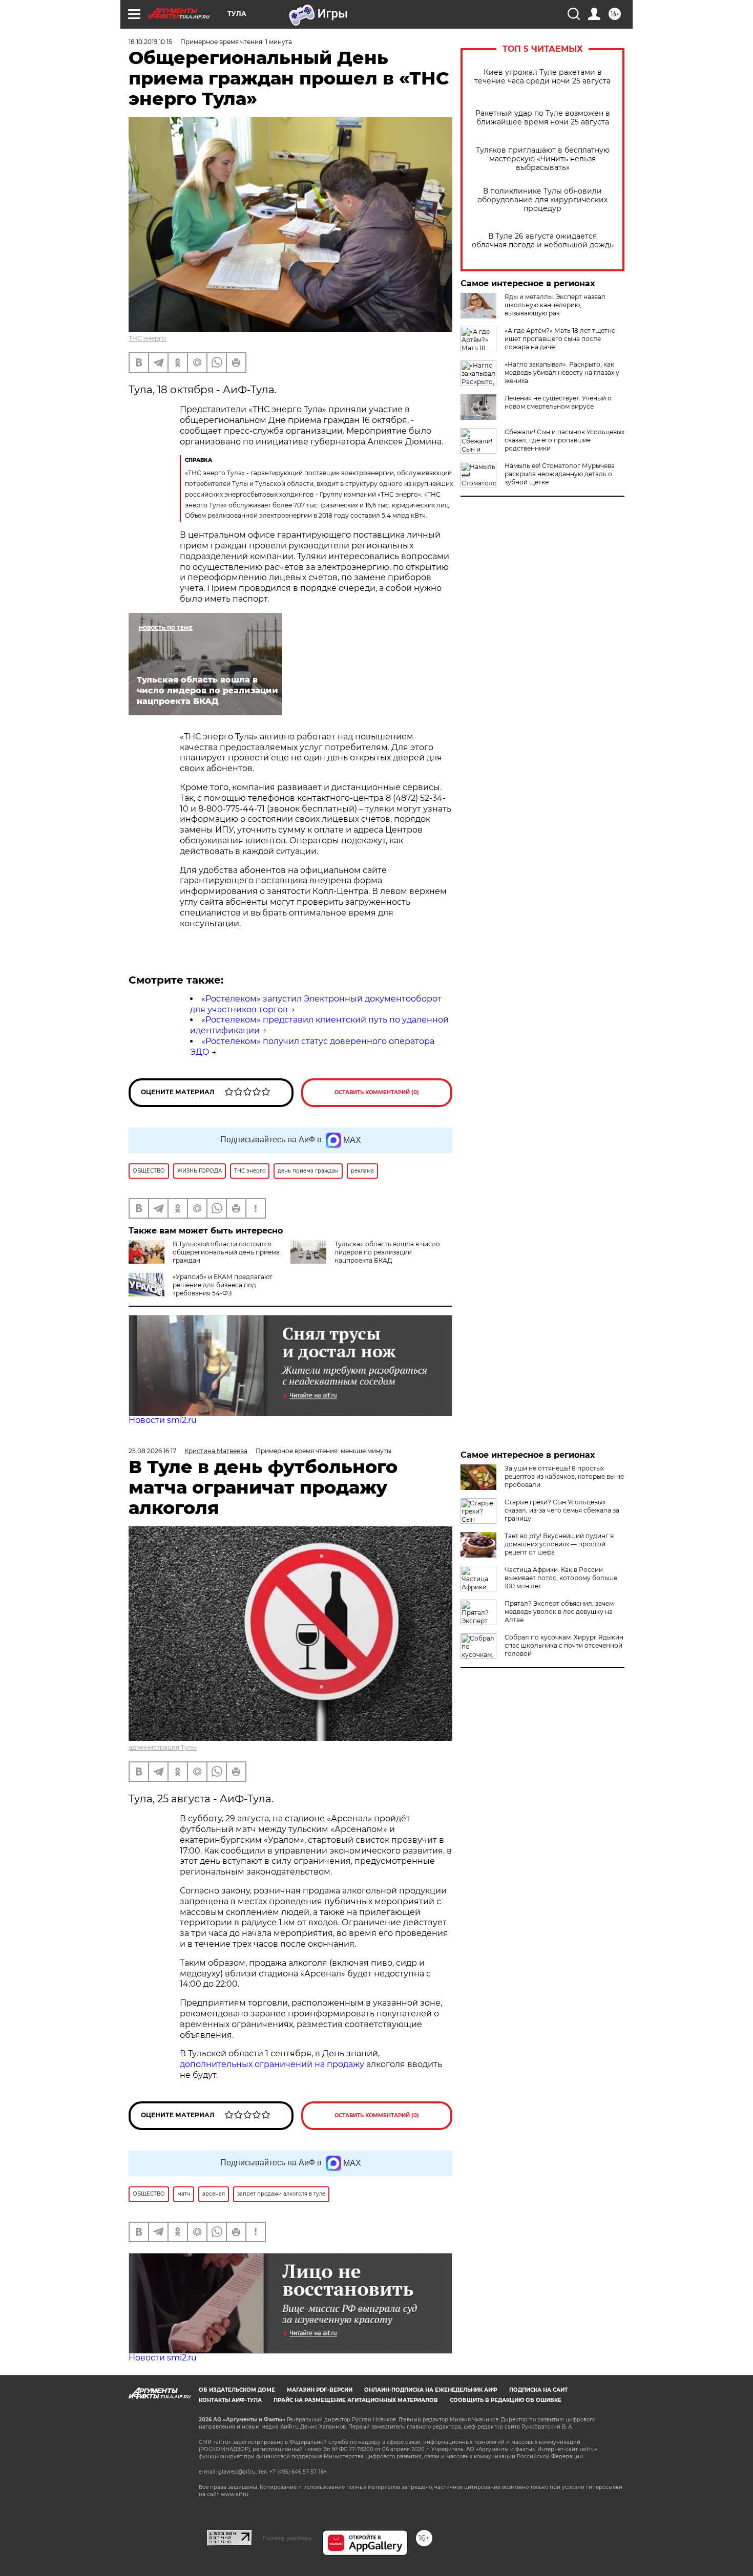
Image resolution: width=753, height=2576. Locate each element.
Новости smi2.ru (163, 1420)
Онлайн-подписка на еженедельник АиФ (431, 2390)
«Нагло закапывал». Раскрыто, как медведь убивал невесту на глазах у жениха (562, 372)
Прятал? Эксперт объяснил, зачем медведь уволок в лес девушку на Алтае (559, 1612)
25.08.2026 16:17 (152, 1451)
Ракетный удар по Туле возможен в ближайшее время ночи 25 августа (543, 118)
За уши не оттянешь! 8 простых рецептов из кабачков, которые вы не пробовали (564, 1476)
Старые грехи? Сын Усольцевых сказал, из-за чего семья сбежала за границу (562, 1510)
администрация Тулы (163, 1747)
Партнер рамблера (287, 2538)
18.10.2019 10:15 (150, 42)
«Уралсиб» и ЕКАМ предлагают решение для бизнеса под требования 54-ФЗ (223, 1285)
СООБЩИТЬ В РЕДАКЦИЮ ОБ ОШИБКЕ (506, 2400)
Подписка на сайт (538, 2390)
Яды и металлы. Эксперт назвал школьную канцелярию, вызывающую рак (555, 305)
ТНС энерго (147, 338)
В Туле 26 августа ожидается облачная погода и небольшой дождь (543, 241)
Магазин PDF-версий (320, 2390)
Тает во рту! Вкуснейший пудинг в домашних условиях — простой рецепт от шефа (559, 1544)
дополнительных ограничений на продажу (272, 2064)
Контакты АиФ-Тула (230, 2400)
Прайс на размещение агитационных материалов (356, 2400)
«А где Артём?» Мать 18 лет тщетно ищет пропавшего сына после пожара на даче (560, 339)
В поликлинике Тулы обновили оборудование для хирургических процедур (542, 200)
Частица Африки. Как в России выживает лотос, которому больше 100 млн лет (561, 1578)
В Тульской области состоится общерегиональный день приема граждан (226, 1252)
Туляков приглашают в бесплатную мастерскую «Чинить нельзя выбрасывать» (543, 159)
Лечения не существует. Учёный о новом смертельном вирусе (558, 402)
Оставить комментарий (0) (377, 1092)
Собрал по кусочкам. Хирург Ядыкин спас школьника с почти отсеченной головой (564, 1645)
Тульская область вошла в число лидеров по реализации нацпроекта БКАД (387, 1252)
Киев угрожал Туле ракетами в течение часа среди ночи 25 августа (542, 77)
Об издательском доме (237, 2390)
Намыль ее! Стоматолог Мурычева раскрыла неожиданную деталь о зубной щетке (560, 474)
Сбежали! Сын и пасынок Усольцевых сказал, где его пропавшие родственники (564, 440)
